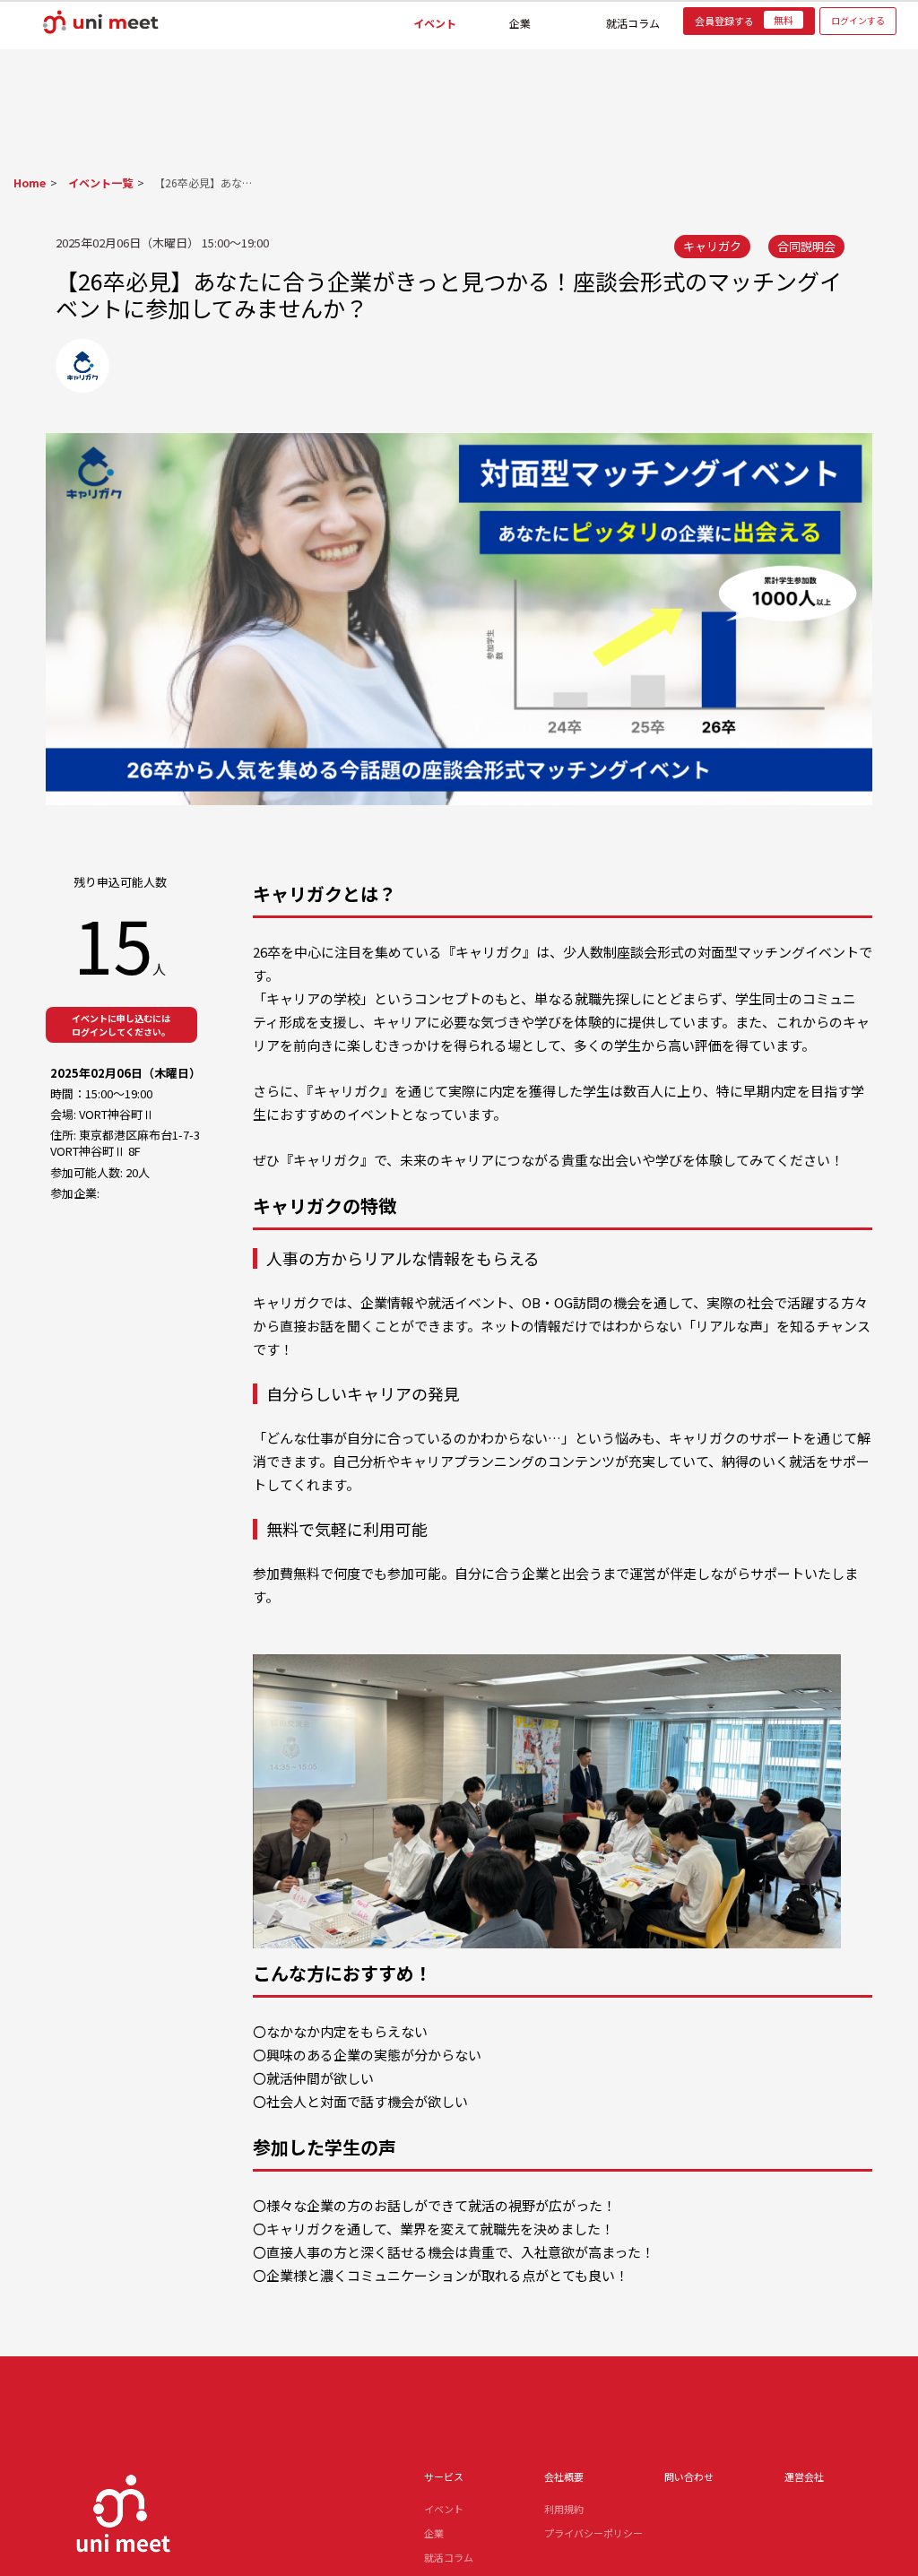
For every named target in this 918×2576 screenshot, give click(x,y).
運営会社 (804, 2476)
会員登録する (744, 21)
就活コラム (633, 20)
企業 (520, 20)
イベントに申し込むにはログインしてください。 (121, 1025)
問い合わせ (689, 2476)
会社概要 (564, 2476)
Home (30, 182)
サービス (444, 2476)
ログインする (858, 20)
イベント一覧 (95, 182)
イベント (435, 20)
